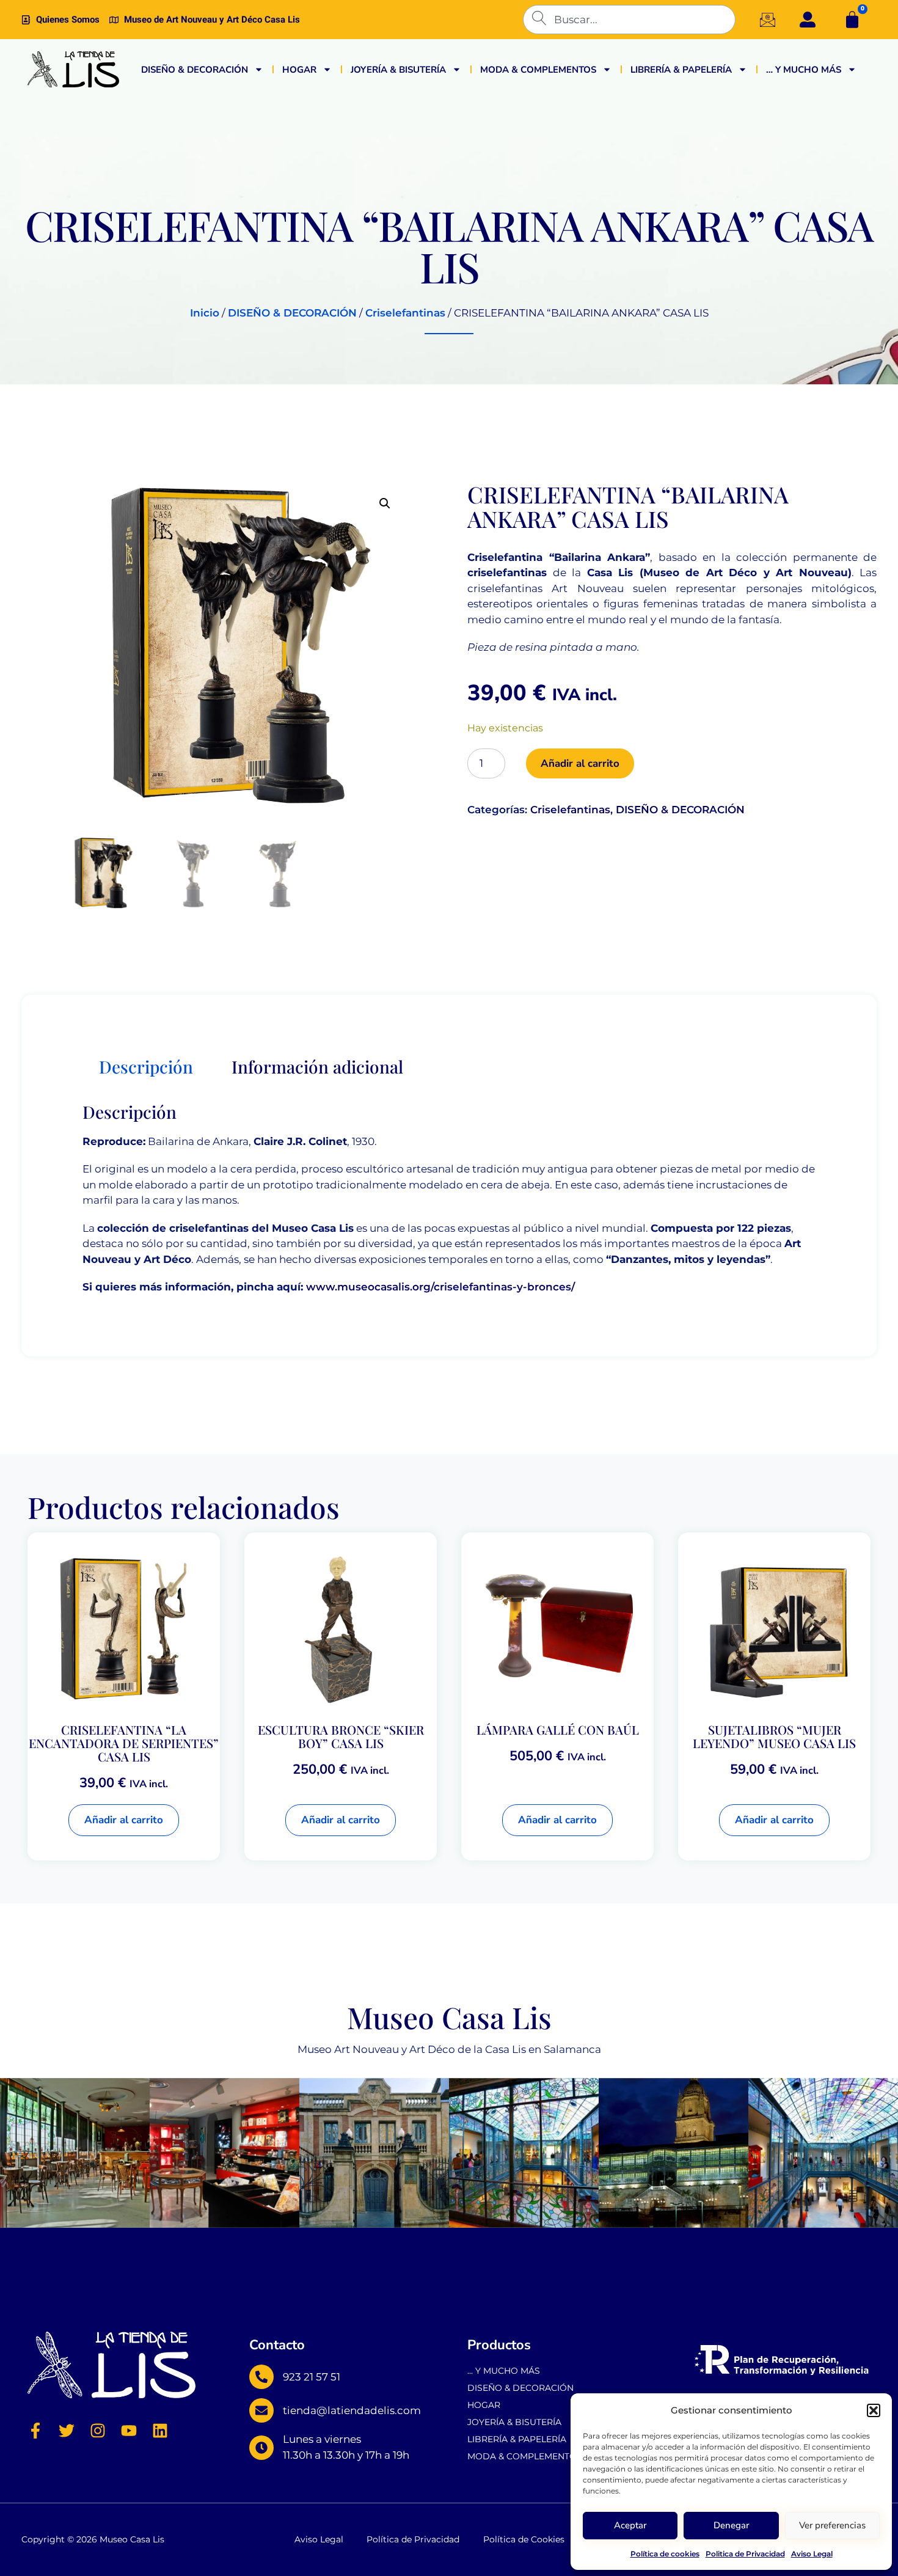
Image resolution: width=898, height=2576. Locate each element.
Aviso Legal (812, 2554)
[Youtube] (129, 2431)
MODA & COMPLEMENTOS (538, 70)
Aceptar (630, 2525)
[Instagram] (98, 2431)
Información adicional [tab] (317, 1067)
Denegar (731, 2525)
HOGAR (299, 70)
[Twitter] (67, 2431)
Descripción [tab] (146, 1067)
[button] (874, 2410)
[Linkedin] (160, 2431)
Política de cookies (665, 2554)
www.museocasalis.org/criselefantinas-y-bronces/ (440, 1287)
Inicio (205, 313)
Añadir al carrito (580, 763)
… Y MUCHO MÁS (804, 70)
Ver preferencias (832, 2525)
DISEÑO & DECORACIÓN (195, 70)
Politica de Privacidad (745, 2554)
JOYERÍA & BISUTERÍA (398, 70)
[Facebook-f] (35, 2431)
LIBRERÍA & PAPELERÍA (681, 70)
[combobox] (629, 20)
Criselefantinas (405, 313)
